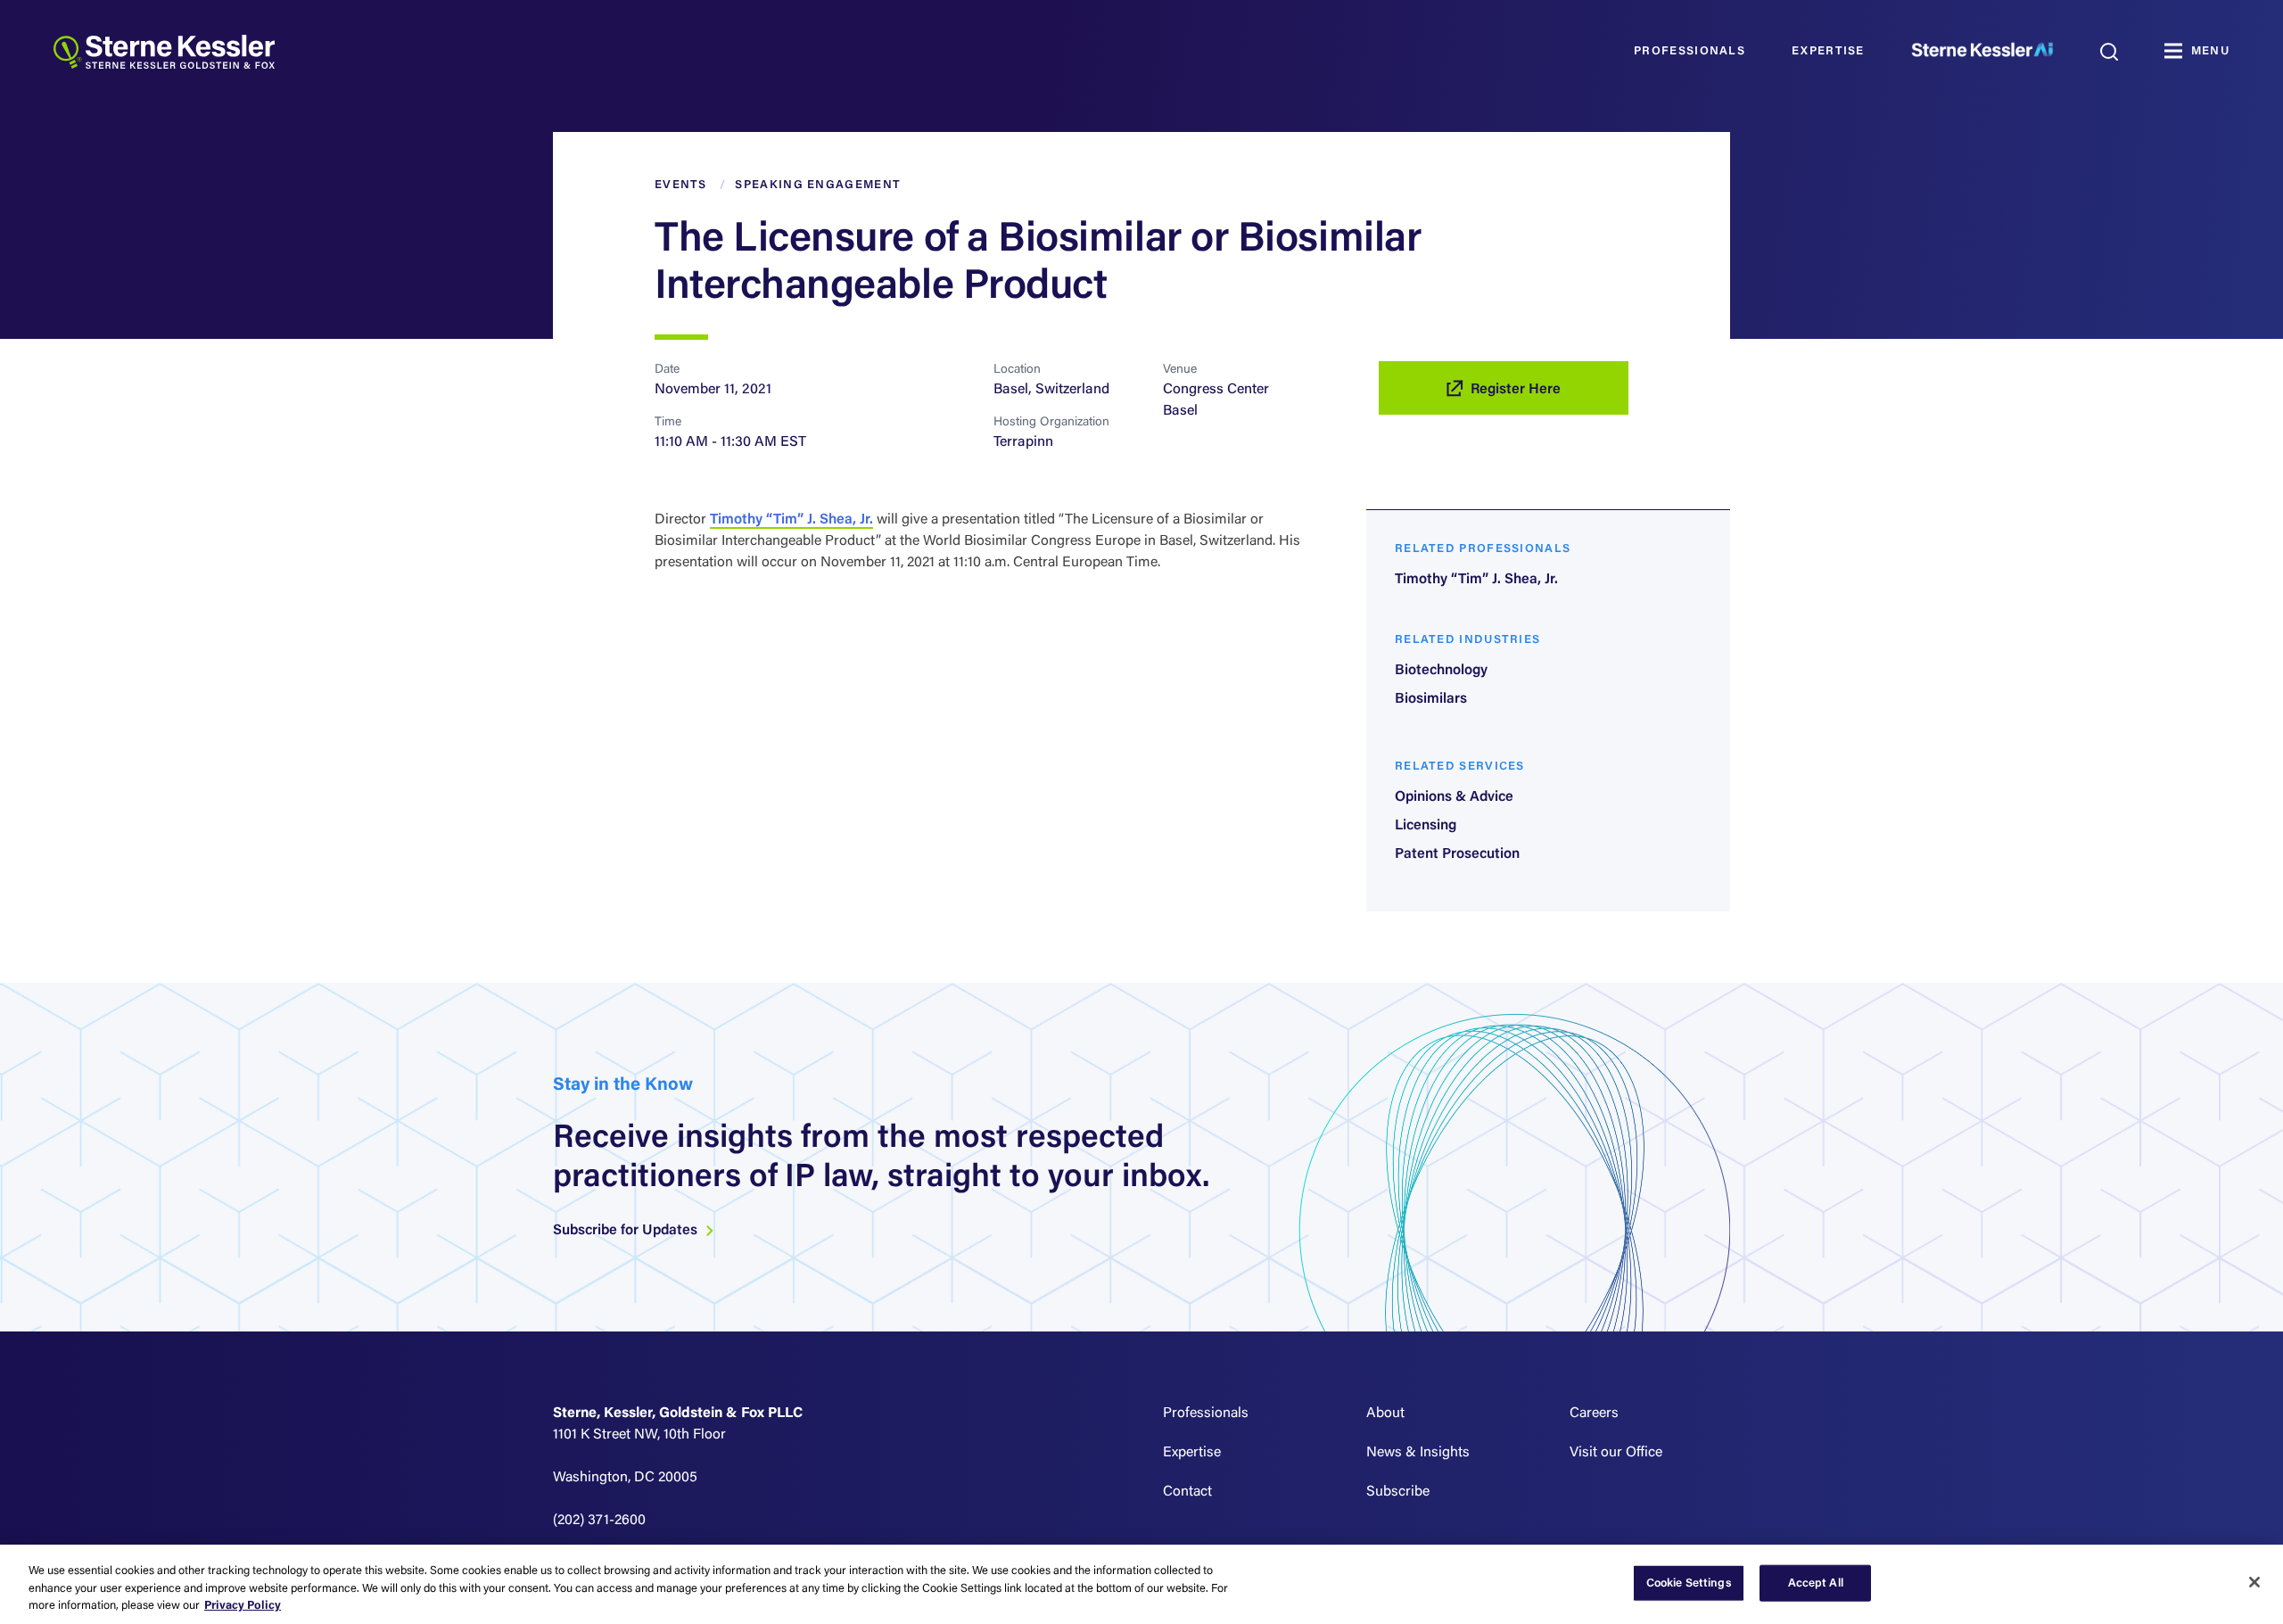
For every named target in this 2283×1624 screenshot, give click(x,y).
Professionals (1690, 51)
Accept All (1816, 1583)
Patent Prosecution (1457, 854)
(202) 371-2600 (599, 1521)
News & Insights (1418, 1453)
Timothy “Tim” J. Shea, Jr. (791, 520)
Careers (1594, 1414)
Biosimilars (1431, 699)
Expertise (1828, 51)
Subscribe (1398, 1492)
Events (681, 185)
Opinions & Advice (1454, 797)
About (1385, 1414)
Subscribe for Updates (627, 1231)
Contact (1187, 1492)
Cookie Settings (1689, 1583)
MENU (2210, 51)
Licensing (1426, 826)
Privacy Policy (243, 1606)
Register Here (1516, 390)
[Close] (2254, 1582)
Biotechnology (1441, 671)
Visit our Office (1616, 1453)
